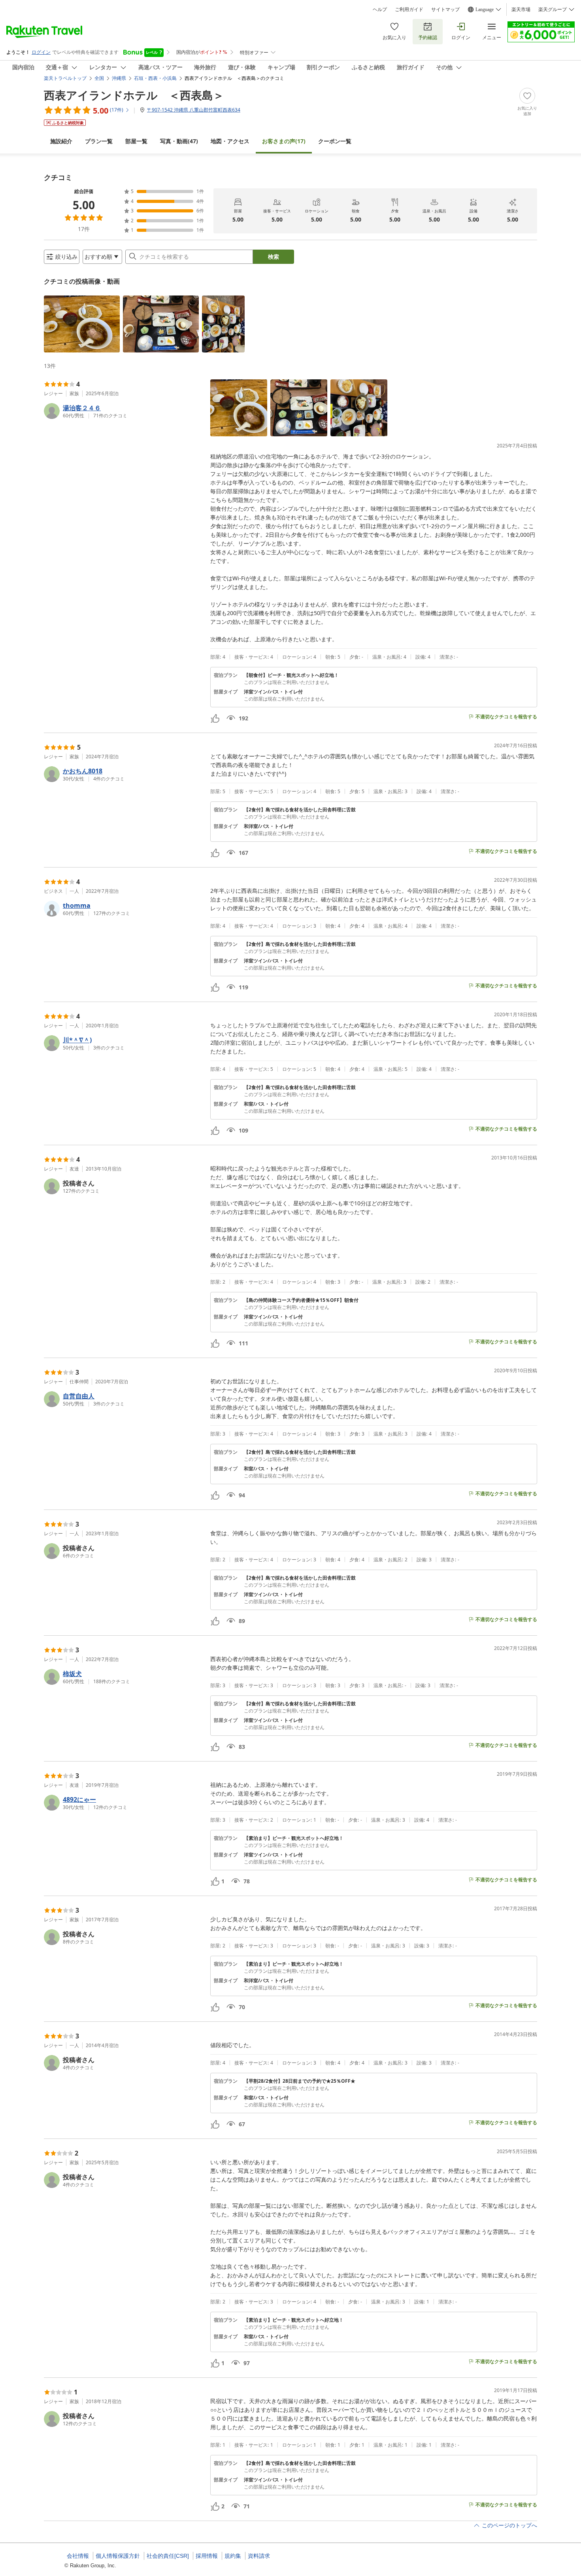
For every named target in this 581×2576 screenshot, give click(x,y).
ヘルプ (380, 9)
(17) (284, 141)
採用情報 (207, 2556)
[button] (82, 324)
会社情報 (78, 2556)
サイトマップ (445, 9)
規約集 (233, 2556)
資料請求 (259, 2556)
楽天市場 (521, 9)
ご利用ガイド (409, 9)
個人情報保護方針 (118, 2556)
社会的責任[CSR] (168, 2556)
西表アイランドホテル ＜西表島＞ (134, 95)
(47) (179, 141)
